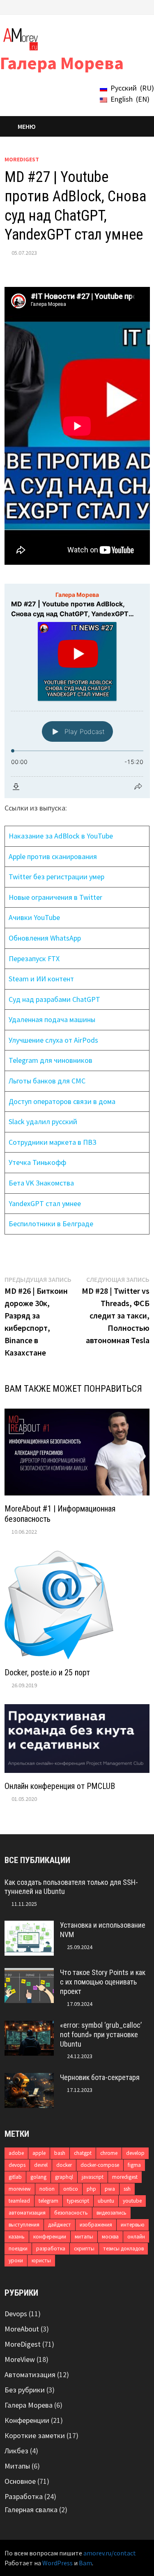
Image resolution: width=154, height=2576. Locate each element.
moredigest (125, 2177)
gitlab (15, 2177)
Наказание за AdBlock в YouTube (61, 836)
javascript (93, 2177)
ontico (71, 2189)
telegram (48, 2201)
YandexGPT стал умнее (45, 1203)
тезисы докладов (123, 2249)
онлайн (136, 2237)
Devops (16, 2314)
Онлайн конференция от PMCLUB (60, 1786)
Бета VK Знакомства (41, 1183)
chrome (109, 2153)
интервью (133, 2225)
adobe (16, 2153)
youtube (132, 2201)
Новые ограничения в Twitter (55, 897)
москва (110, 2237)
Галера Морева (62, 63)
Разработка (24, 2496)
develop (135, 2153)
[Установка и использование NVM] (29, 1926)
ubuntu (106, 2201)
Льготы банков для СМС (47, 1081)
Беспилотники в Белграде (51, 1224)
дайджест (60, 2225)
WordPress (57, 2563)
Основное (20, 2481)
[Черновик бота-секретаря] (29, 2079)
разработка (51, 2249)
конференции (50, 2237)
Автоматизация (30, 2375)
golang (38, 2177)
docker (64, 2165)
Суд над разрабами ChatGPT (54, 999)
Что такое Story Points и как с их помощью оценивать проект (103, 1982)
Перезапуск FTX (34, 958)
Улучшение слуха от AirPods (53, 1040)
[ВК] (125, 6)
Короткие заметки (35, 2435)
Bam (85, 2563)
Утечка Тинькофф (37, 1162)
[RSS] (145, 6)
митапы (84, 2237)
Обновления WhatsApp (45, 938)
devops (17, 2165)
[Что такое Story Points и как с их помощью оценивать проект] (29, 1974)
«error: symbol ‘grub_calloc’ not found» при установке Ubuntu (101, 2034)
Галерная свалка (31, 2510)
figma (134, 2165)
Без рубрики (25, 2390)
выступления (24, 2225)
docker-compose (100, 2165)
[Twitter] (115, 6)
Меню (27, 126)
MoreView (20, 2359)
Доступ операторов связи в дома (62, 1101)
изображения (96, 2225)
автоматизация (27, 2213)
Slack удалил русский (43, 1121)
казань (17, 2237)
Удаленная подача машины (52, 1019)
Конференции (27, 2420)
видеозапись (111, 2213)
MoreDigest (22, 159)
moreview (20, 2189)
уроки (16, 2260)
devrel (41, 2165)
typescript (78, 2201)
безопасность (71, 2213)
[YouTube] (105, 6)
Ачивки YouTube (34, 917)
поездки (18, 2249)
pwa (110, 2189)
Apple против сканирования (53, 856)
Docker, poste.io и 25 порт (47, 1672)
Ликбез (16, 2451)
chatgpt (83, 2153)
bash (60, 2153)
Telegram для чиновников (51, 1060)
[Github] (136, 6)
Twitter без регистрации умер (56, 877)
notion (47, 2189)
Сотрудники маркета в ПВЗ (53, 1142)
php (91, 2189)
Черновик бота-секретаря (100, 2077)
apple (39, 2153)
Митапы (17, 2466)
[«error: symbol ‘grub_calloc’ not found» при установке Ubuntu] (29, 2026)
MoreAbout (22, 2329)
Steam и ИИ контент (41, 979)
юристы (41, 2260)
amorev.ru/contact (110, 2553)
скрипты (84, 2249)
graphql (64, 2177)
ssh (127, 2189)
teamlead (19, 2201)
